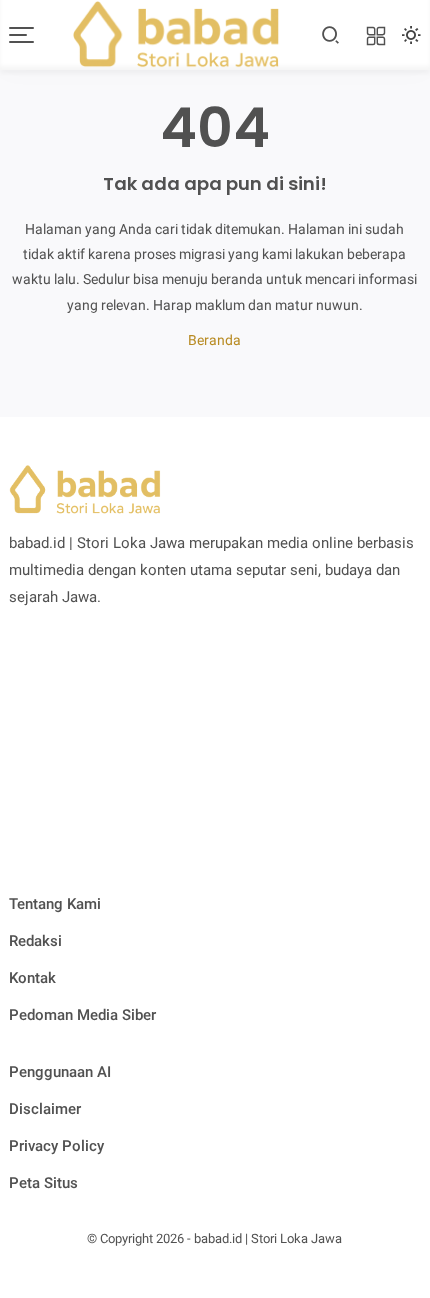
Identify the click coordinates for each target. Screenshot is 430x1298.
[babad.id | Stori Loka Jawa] (176, 33)
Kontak (32, 978)
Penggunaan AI (60, 1072)
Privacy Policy (56, 1146)
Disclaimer (45, 1109)
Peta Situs (43, 1183)
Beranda (214, 340)
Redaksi (35, 941)
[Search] (331, 35)
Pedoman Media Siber (82, 1015)
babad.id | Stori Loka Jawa (268, 1238)
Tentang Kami (55, 904)
